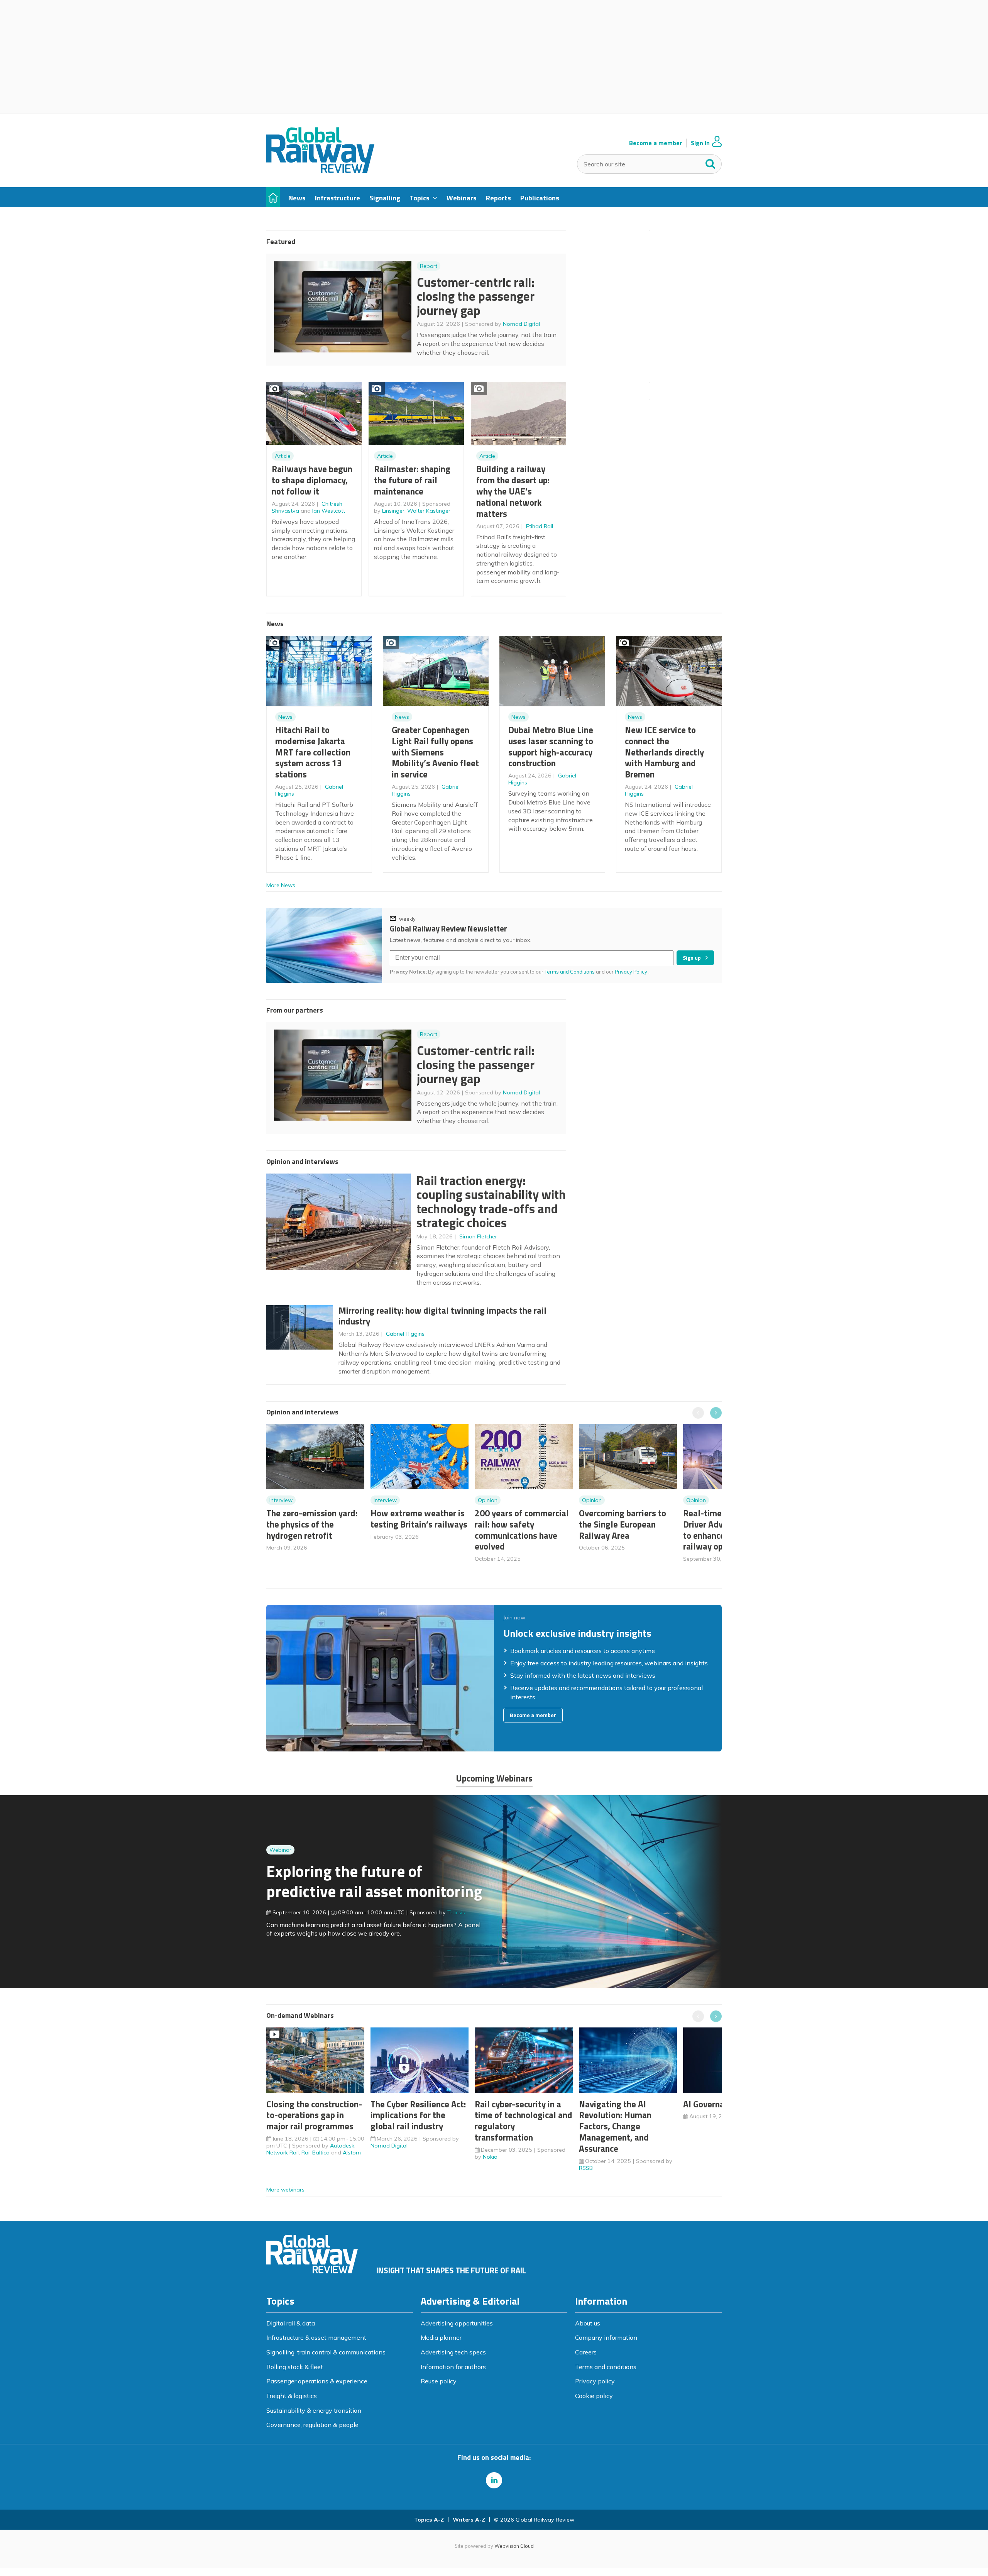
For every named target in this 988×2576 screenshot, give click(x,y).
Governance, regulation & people (312, 2425)
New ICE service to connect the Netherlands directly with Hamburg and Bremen (664, 752)
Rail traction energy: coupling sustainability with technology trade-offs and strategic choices (491, 1202)
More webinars (285, 2190)
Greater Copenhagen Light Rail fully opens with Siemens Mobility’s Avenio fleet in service (435, 752)
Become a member (656, 143)
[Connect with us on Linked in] (494, 2480)
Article (283, 456)
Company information (606, 2337)
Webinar (280, 1850)
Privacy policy (595, 2381)
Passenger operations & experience (317, 2381)
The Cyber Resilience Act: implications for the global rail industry (418, 2115)
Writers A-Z (469, 2520)
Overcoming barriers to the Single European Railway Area (623, 1524)
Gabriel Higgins (405, 1334)
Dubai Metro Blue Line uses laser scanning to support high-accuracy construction (551, 746)
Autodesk (342, 2146)
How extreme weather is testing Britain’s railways (419, 1519)
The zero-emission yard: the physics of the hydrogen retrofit (312, 1524)
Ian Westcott (329, 511)
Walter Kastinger (429, 511)
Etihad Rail (540, 526)
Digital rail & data (291, 2323)
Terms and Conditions (570, 972)
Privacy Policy (632, 972)
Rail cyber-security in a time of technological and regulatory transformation (524, 2121)
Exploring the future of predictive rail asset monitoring (374, 1881)
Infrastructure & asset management (316, 2337)
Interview (281, 1500)
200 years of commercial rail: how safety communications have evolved (522, 1530)
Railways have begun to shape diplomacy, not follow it (312, 480)
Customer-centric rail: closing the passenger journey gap (476, 296)
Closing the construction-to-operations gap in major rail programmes (314, 2115)
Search (711, 162)
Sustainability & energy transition (314, 2410)
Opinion (488, 1500)
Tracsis (456, 1912)
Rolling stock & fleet (295, 2367)
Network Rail (283, 2153)
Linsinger (393, 511)
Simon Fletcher (478, 1236)
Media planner (441, 2337)
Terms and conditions (606, 2367)
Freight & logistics (292, 2396)
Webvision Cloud (514, 2546)
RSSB (586, 2168)
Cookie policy (594, 2396)
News (285, 717)
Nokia (490, 2157)
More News (281, 885)
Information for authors (453, 2367)
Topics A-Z (429, 2520)
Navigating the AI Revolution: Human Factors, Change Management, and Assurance (615, 2126)
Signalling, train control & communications (326, 2352)
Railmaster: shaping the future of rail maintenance (412, 480)
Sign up (692, 958)
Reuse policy (439, 2381)
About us (588, 2323)
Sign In (700, 143)
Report (429, 266)
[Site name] (320, 171)
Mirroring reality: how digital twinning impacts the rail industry (442, 1316)
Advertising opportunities (457, 2323)
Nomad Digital (521, 324)
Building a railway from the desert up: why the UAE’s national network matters (513, 491)
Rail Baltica (316, 2153)
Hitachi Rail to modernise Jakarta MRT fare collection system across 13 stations (313, 752)
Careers (586, 2352)
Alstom (352, 2153)
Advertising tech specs (453, 2352)
